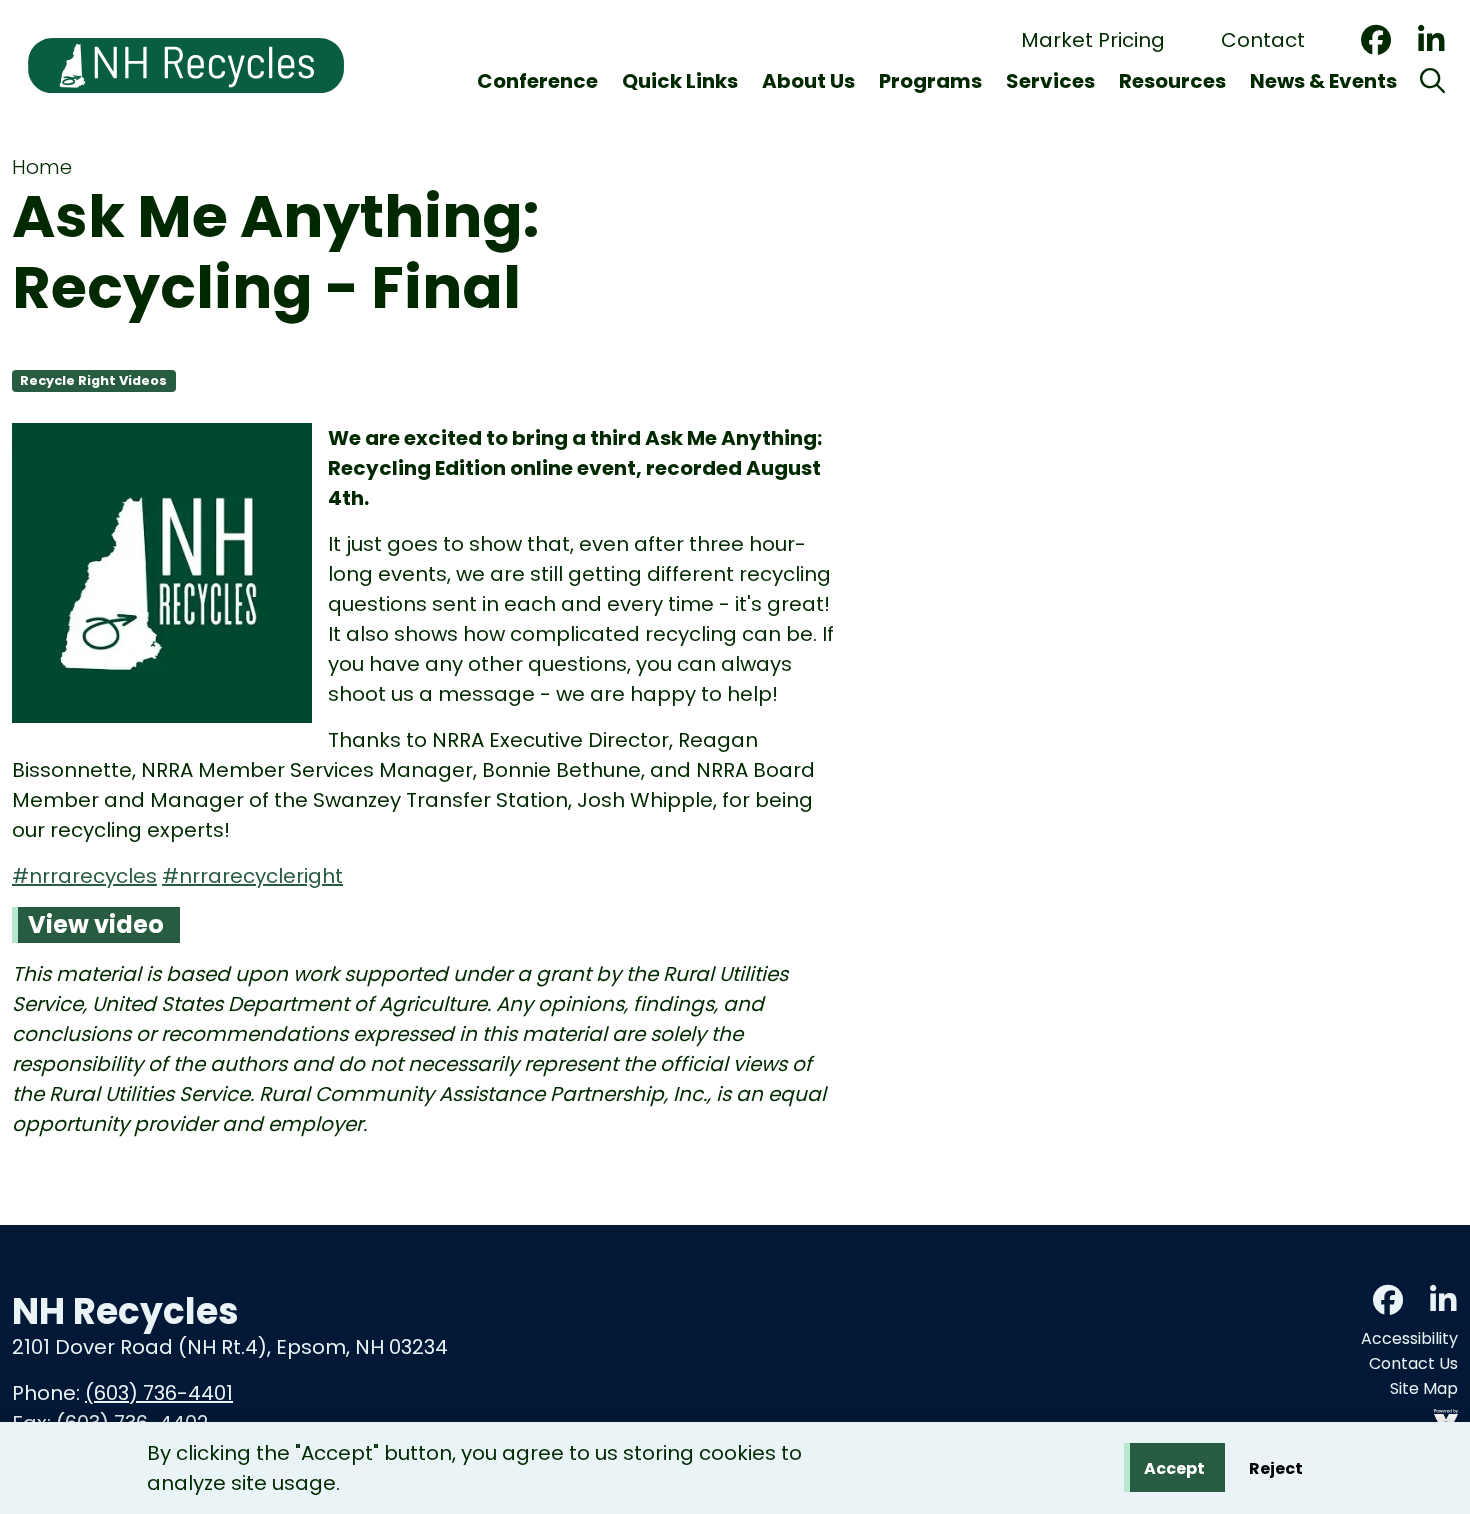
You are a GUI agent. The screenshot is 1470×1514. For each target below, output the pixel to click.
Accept (1174, 1468)
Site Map (1424, 1388)
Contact (1263, 40)
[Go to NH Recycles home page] (186, 12)
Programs (930, 81)
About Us (808, 81)
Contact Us (1413, 1363)
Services (1050, 81)
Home (42, 167)
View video (96, 924)
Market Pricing (1093, 40)
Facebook (1376, 40)
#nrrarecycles (84, 876)
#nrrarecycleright (252, 876)
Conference (537, 81)
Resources (1172, 81)
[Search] (1432, 81)
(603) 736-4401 (159, 1393)
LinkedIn (1431, 40)
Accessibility (1409, 1338)
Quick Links (680, 81)
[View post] (162, 576)
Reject (1276, 1468)
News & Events (1323, 81)
